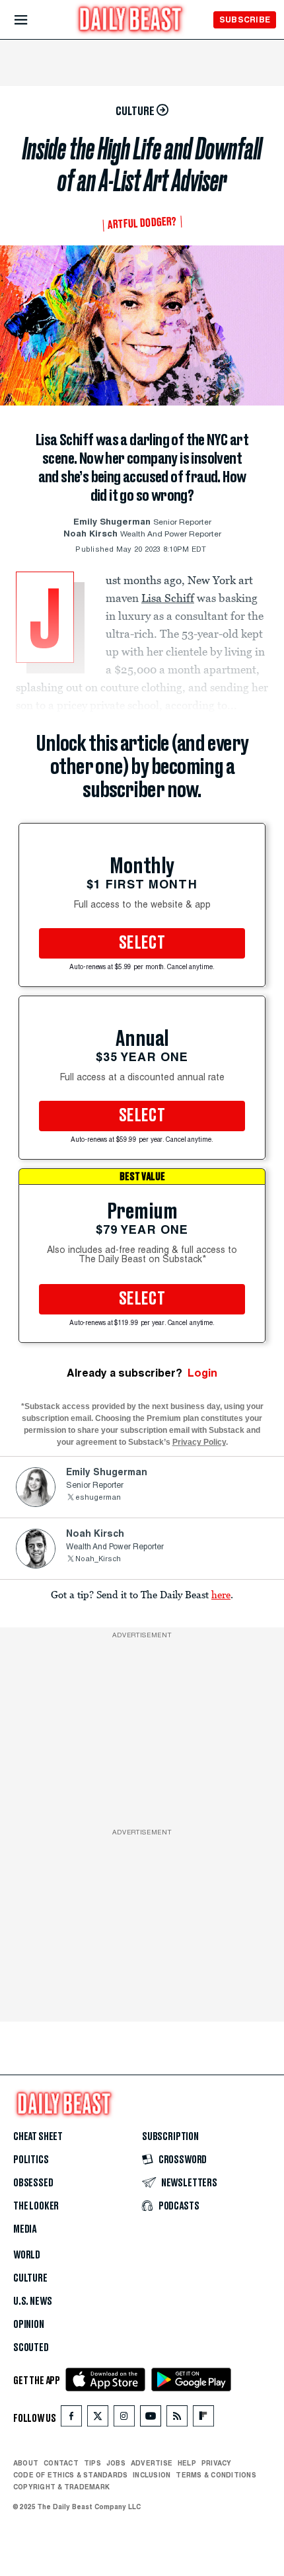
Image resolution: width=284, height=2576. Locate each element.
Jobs (116, 2463)
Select (142, 943)
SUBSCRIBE (245, 20)
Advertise (152, 2463)
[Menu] (32, 20)
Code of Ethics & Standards (70, 2475)
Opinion (29, 2325)
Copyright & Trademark (61, 2487)
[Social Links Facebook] (71, 2419)
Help (187, 2463)
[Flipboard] (203, 2419)
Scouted (31, 2348)
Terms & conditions (216, 2475)
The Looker (36, 2206)
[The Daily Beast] (131, 21)
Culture (30, 2278)
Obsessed (33, 2183)
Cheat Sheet (38, 2137)
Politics (31, 2160)
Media (25, 2229)
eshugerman (98, 1498)
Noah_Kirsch (98, 1560)
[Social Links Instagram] (124, 2419)
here (221, 1594)
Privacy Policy (199, 1442)
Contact (61, 2463)
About (26, 2463)
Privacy (217, 2463)
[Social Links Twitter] (98, 2419)
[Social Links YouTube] (151, 2419)
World (27, 2255)
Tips (92, 2463)
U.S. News (32, 2301)
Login (202, 1373)
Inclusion (152, 2475)
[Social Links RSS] (177, 2419)
